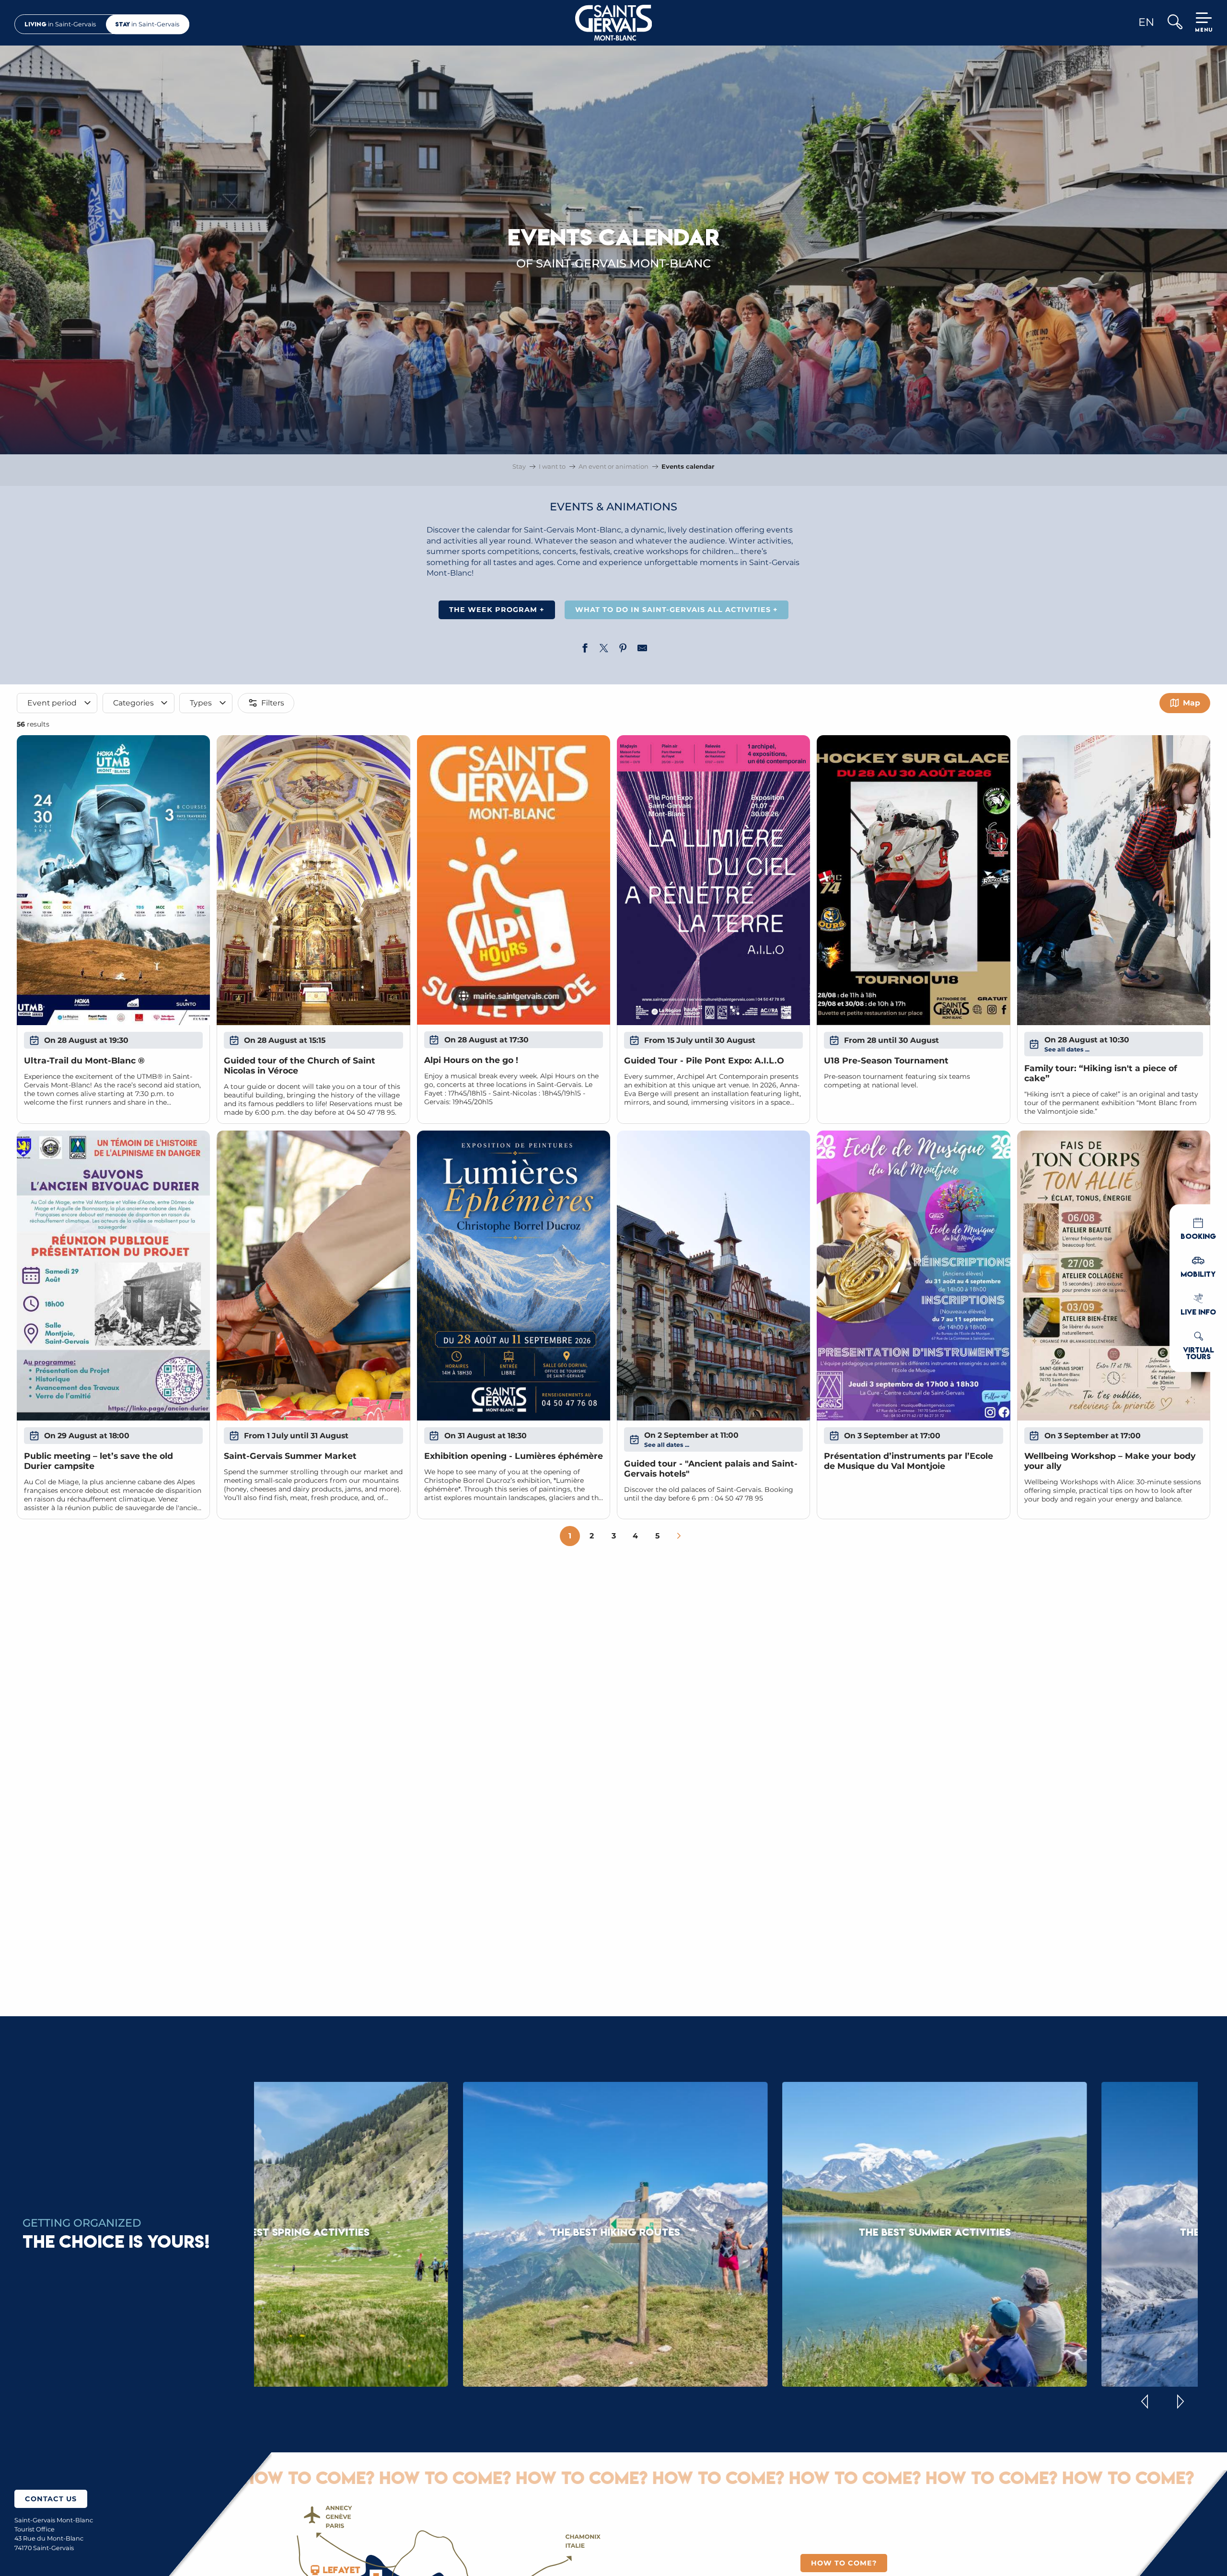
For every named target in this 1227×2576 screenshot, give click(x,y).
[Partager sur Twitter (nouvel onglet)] (604, 649)
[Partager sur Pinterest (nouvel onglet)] (623, 649)
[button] (1175, 23)
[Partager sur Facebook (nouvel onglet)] (585, 649)
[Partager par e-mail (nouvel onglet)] (642, 649)
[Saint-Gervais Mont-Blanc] (614, 23)
